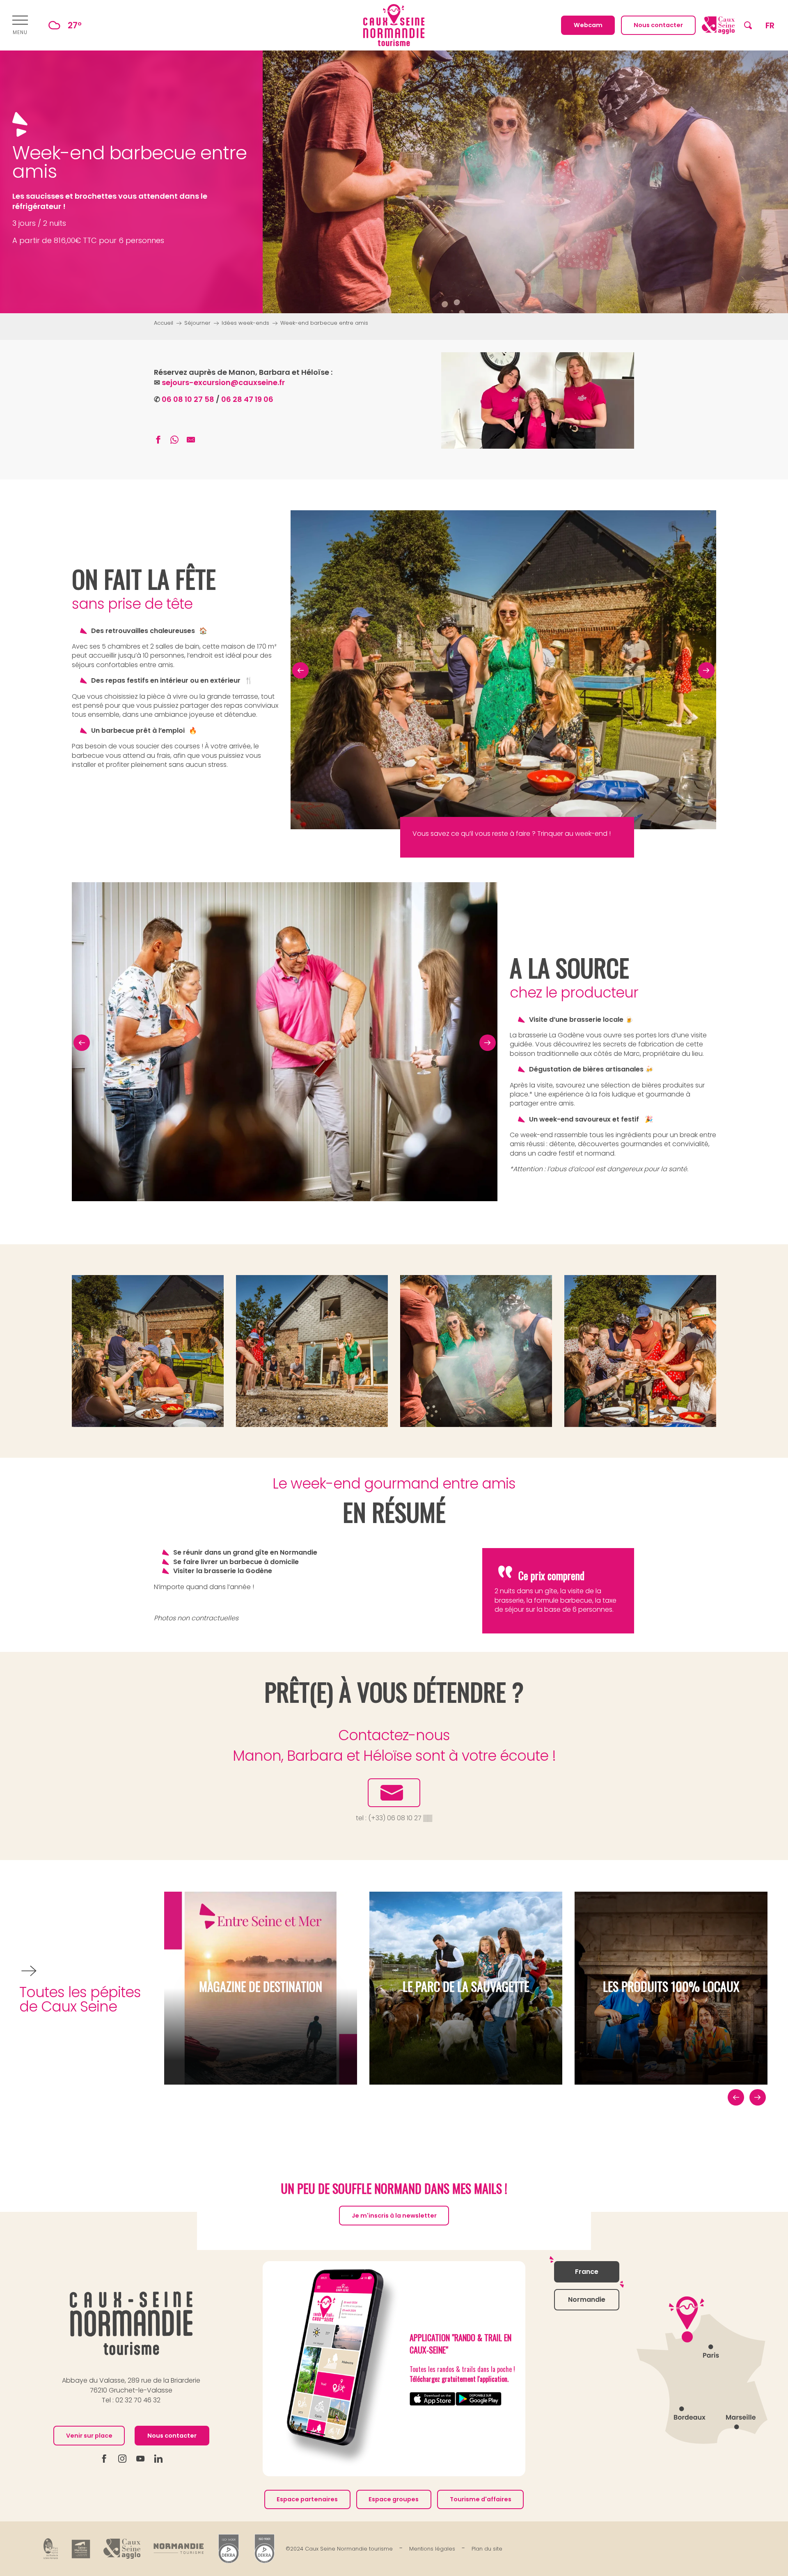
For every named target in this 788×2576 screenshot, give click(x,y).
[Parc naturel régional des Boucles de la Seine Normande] (51, 2549)
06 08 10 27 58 (188, 399)
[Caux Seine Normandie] (131, 2323)
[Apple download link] (433, 2399)
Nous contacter (172, 2436)
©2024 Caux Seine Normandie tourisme (339, 2549)
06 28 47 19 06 (247, 399)
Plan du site (487, 2549)
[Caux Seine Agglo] (122, 2549)
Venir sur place (89, 2436)
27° (75, 25)
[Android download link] (479, 2399)
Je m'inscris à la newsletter (394, 2216)
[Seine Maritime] (81, 2548)
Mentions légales (432, 2549)
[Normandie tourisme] (179, 2549)
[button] (748, 25)
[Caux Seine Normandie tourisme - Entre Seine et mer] (394, 25)
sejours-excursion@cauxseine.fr (223, 382)
